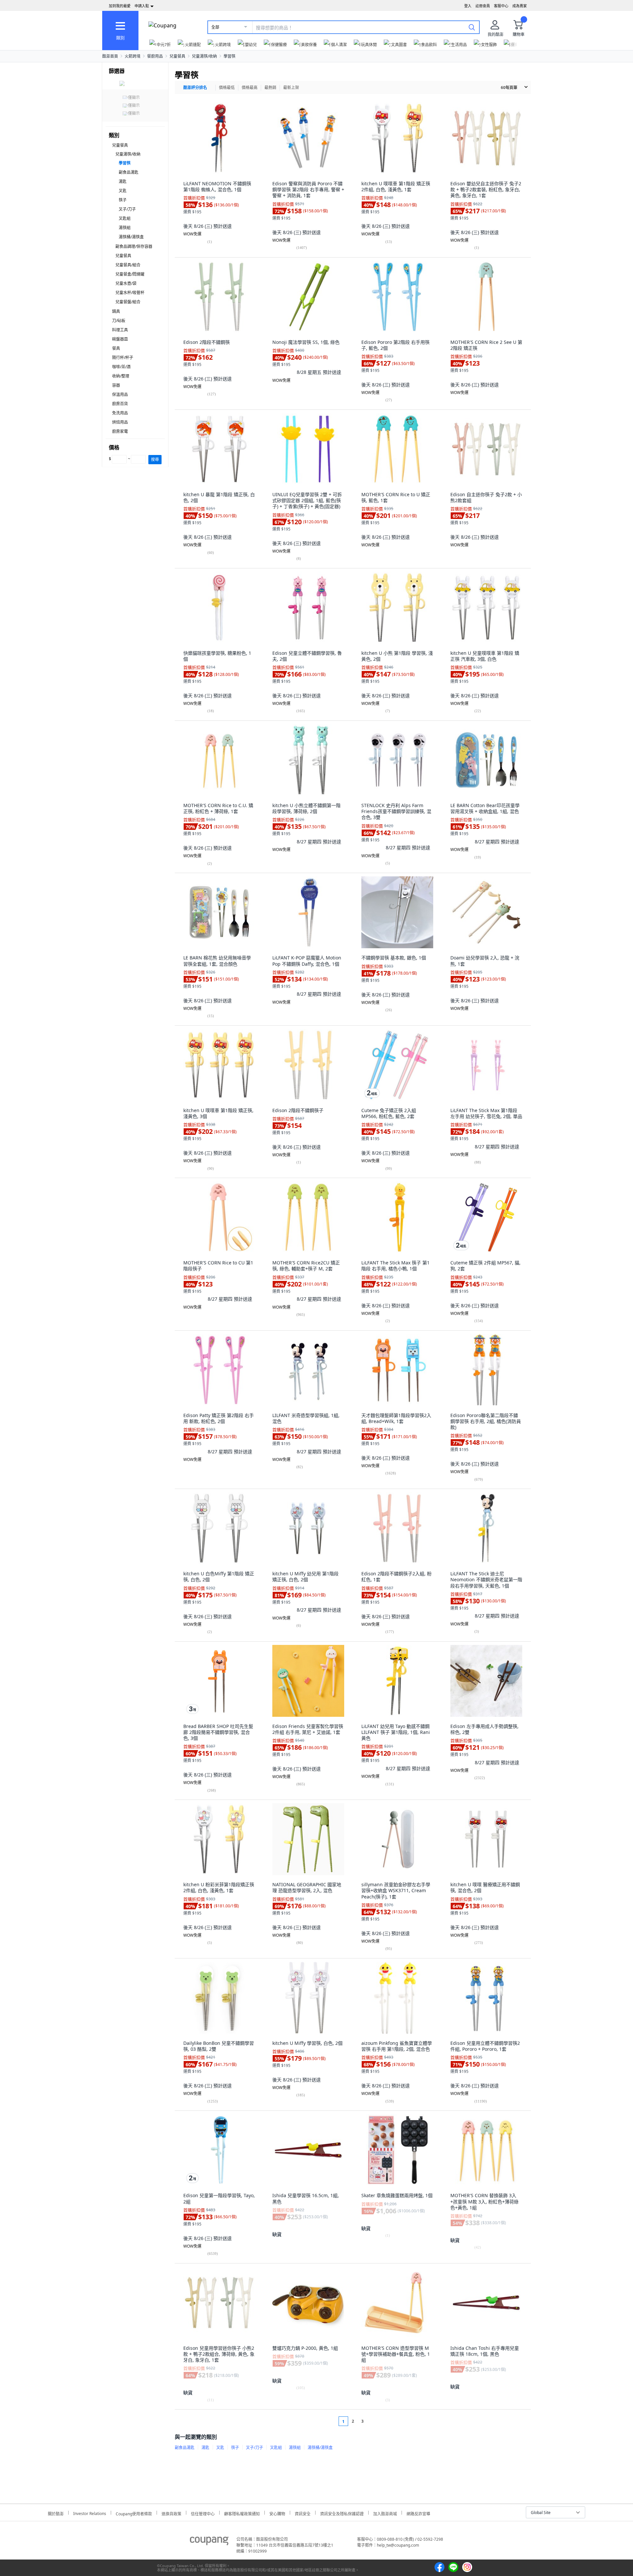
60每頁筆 (509, 88)
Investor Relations (90, 2513)
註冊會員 (483, 6)
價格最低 (227, 88)
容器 (116, 385)
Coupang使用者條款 (134, 2513)
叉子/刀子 (127, 209)
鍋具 (116, 311)
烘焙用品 (120, 422)
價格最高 (250, 88)
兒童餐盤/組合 (128, 302)
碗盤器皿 (120, 339)
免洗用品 (120, 413)
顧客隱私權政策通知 (242, 2513)
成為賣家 (520, 6)
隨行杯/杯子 (123, 358)
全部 (215, 27)
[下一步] (375, 2421)
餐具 (116, 348)
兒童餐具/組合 (128, 265)
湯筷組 (125, 228)
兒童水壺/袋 (126, 283)
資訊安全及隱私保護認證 (342, 2513)
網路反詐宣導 (418, 2513)
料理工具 (120, 330)
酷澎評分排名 (195, 88)
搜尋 (155, 459)
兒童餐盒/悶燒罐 (130, 274)
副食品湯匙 (129, 172)
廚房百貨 (120, 404)
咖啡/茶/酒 (121, 367)
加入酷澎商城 (385, 2513)
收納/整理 (121, 376)
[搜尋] (472, 27)
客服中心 (501, 6)
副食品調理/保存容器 (134, 246)
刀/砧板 (119, 321)
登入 (468, 6)
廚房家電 (120, 431)
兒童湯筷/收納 (204, 56)
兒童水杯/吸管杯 (130, 293)
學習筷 (229, 56)
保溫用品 (120, 394)
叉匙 (123, 191)
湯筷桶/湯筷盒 (131, 237)
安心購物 (277, 2513)
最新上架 (291, 88)
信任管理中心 (203, 2513)
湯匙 (123, 182)
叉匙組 (125, 218)
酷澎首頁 (110, 56)
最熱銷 (270, 88)
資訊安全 (303, 2513)
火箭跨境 (133, 56)
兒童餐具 (177, 56)
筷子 (123, 200)
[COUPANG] (209, 2542)
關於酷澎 (56, 2513)
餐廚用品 (155, 56)
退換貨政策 (171, 2513)
